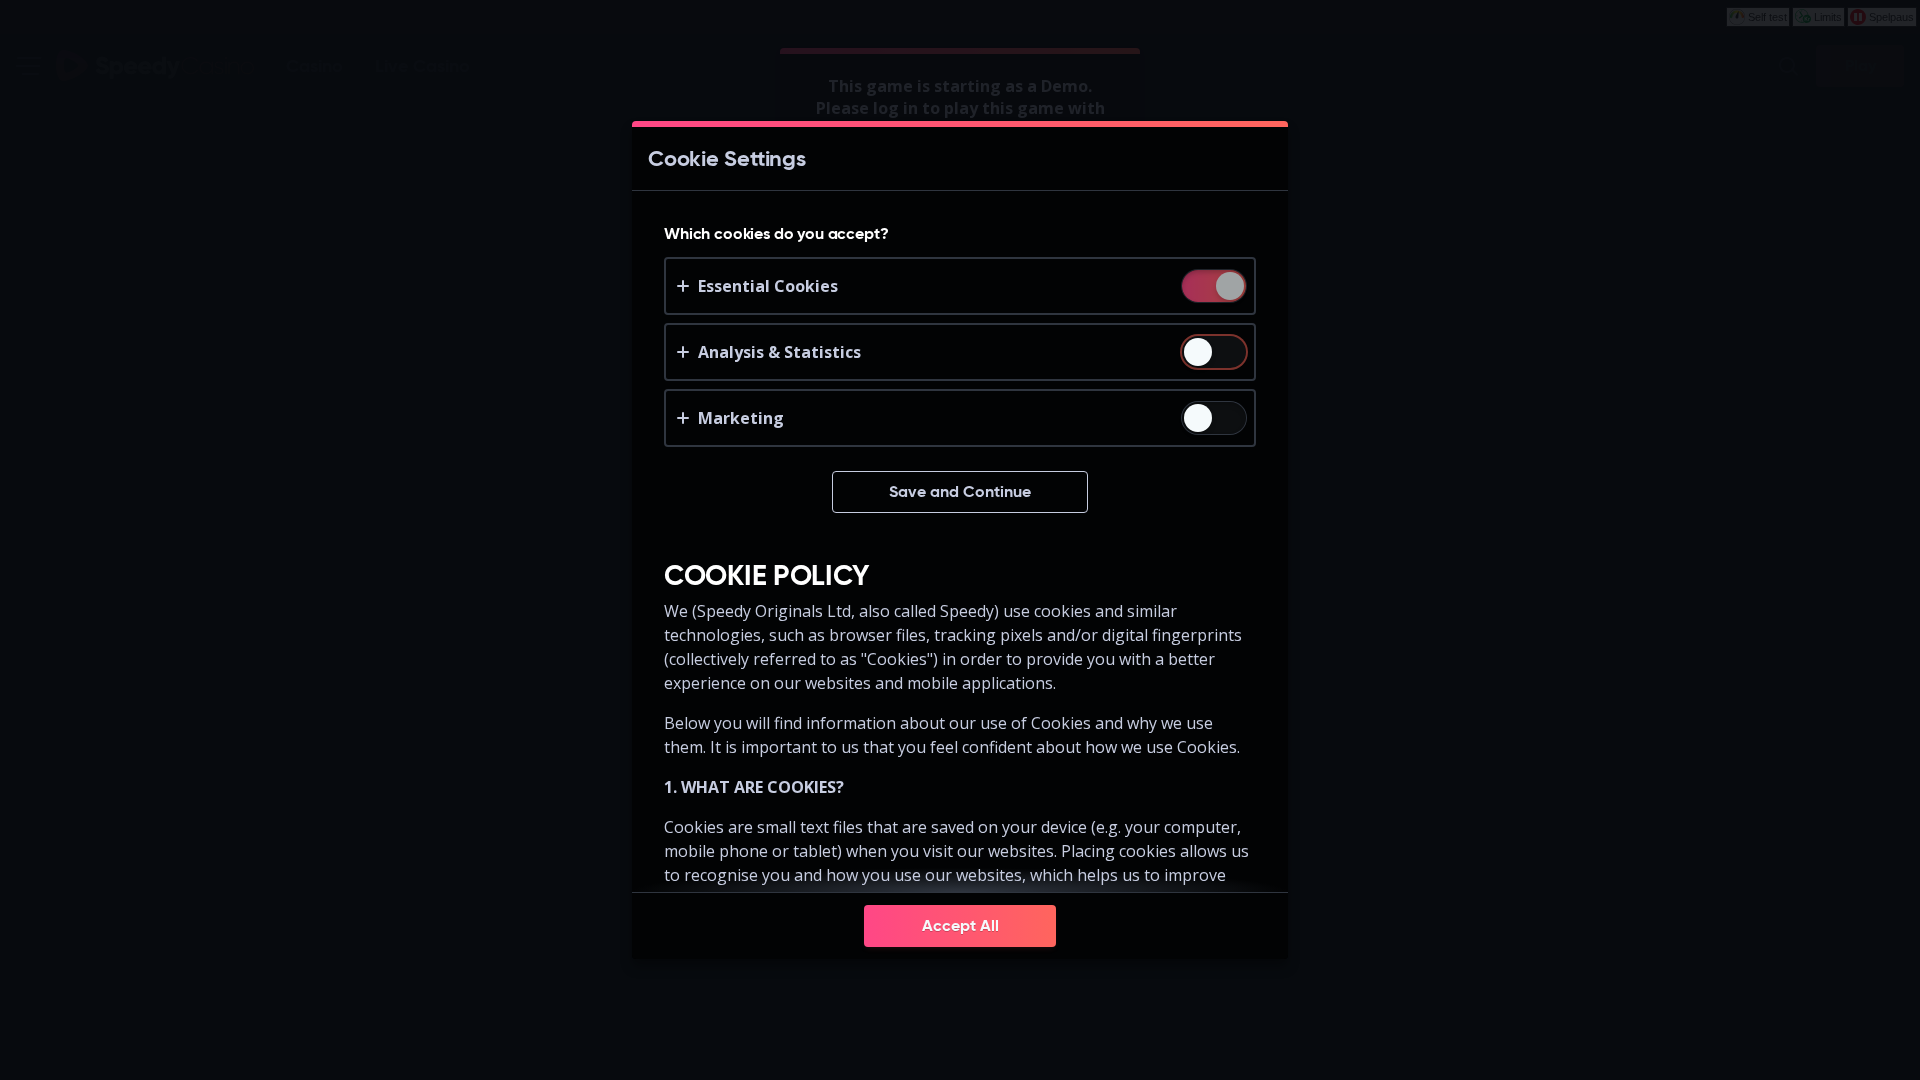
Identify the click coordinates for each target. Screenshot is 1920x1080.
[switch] (1228, 287)
